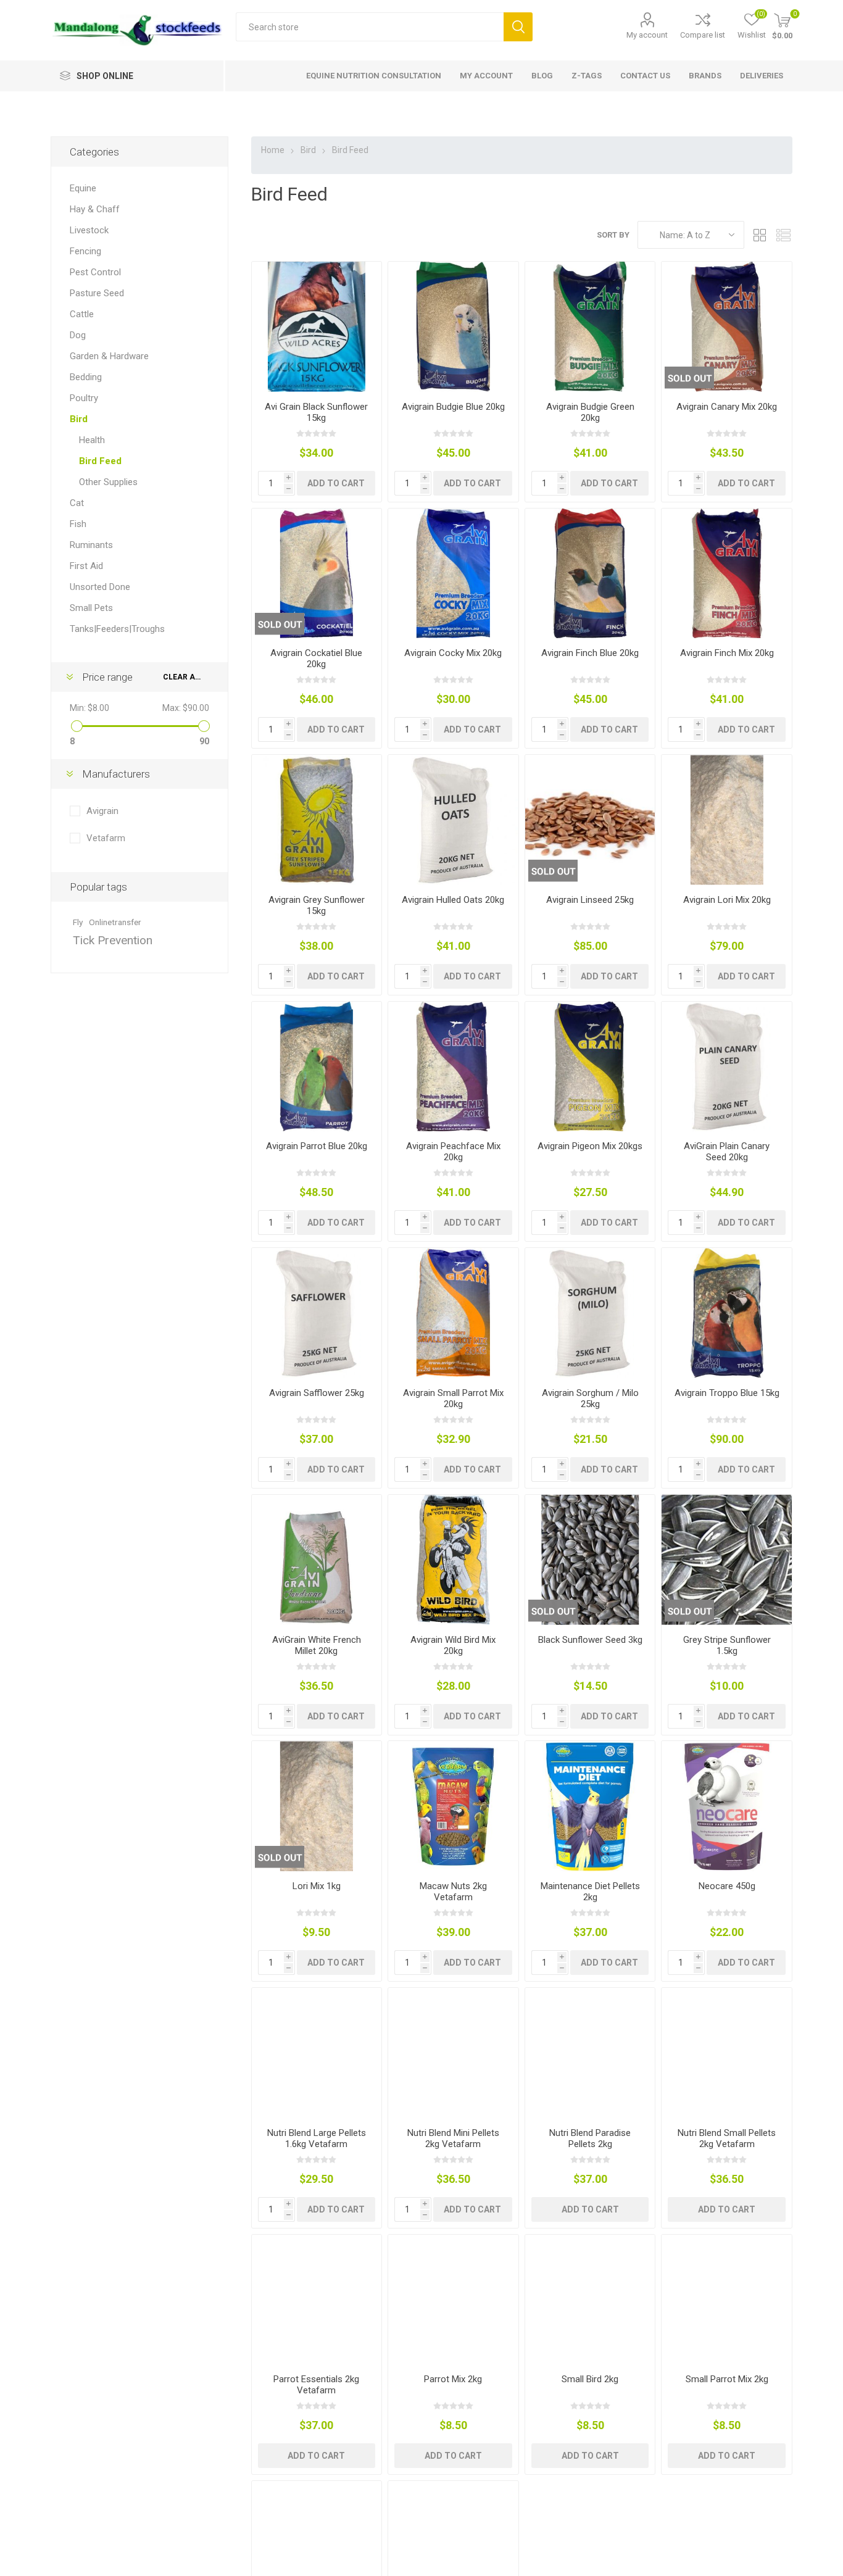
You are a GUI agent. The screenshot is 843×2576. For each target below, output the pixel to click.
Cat (77, 503)
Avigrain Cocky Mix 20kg (453, 653)
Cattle (82, 314)
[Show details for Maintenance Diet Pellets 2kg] (590, 1806)
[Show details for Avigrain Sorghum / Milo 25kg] (590, 1313)
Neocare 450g (727, 1886)
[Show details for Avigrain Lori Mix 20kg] (727, 820)
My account (647, 35)
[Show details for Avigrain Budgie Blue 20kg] (453, 327)
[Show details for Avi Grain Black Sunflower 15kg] (317, 327)
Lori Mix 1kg (317, 1886)
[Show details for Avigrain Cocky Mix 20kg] (453, 574)
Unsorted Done (100, 587)
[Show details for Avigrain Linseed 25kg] (590, 820)
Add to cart (336, 483)
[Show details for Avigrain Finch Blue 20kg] (590, 574)
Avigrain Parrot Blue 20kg (317, 1146)
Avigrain (102, 811)
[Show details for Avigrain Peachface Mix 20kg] (453, 1067)
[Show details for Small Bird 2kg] (590, 2300)
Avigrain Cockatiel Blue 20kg (316, 659)
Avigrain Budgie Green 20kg (590, 412)
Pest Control (95, 272)
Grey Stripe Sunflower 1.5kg (727, 1645)
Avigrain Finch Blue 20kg (590, 653)
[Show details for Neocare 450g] (727, 1806)
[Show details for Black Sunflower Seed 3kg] (590, 1560)
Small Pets (91, 608)
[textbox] (370, 27)
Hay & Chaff (95, 209)
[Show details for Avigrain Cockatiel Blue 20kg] (317, 574)
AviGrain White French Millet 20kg (317, 1645)
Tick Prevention (113, 940)
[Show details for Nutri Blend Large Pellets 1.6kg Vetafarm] (317, 2053)
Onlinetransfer (115, 922)
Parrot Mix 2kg (453, 2379)
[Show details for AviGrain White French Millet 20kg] (317, 1560)
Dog (78, 335)
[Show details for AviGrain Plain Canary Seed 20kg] (727, 1067)
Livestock (89, 230)
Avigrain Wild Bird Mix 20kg (453, 1645)
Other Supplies (108, 482)
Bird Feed (100, 461)
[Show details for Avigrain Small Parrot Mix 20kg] (453, 1313)
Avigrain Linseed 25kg (590, 900)
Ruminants (91, 545)
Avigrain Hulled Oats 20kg (453, 900)
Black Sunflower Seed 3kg (590, 1640)
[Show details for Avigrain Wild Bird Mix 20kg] (453, 1560)
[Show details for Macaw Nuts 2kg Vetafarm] (453, 1806)
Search (518, 27)
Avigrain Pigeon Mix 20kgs (590, 1146)
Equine (83, 188)
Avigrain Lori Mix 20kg (727, 900)
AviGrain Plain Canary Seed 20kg (727, 1152)
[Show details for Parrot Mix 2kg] (453, 2300)
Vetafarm (106, 838)
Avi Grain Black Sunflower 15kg (316, 412)
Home (273, 150)
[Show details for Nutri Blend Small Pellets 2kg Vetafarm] (727, 2053)
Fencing (85, 251)
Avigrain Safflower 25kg (317, 1393)
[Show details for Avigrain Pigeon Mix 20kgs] (590, 1067)
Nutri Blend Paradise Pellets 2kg (590, 2138)
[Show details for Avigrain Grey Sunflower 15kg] (317, 820)
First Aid (86, 566)
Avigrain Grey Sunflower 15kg (317, 905)
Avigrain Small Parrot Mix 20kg (453, 1398)
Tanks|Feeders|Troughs (117, 629)
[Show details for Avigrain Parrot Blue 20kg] (317, 1067)
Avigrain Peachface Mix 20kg (453, 1152)
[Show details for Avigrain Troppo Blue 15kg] (727, 1313)
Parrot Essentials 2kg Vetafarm (316, 2385)
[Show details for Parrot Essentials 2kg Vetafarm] (317, 2300)
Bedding (86, 377)
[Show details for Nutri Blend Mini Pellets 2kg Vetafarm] (453, 2053)
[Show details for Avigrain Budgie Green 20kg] (590, 327)
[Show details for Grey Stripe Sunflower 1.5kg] (727, 1560)
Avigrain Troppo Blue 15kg (727, 1393)
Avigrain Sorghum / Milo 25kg (590, 1398)
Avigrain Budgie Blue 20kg (453, 407)
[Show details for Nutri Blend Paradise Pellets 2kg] (590, 2053)
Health (92, 440)
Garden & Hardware (109, 356)
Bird (79, 419)
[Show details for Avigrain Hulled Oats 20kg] (453, 820)
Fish (78, 524)
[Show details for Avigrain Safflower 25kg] (317, 1313)
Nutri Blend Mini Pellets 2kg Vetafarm (453, 2138)
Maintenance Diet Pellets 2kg (590, 1892)
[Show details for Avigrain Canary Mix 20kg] (727, 327)
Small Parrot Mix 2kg (727, 2379)
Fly (78, 922)
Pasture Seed (97, 293)
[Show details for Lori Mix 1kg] (317, 1806)
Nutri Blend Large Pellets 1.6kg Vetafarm (317, 2138)
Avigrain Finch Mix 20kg (727, 653)
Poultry (84, 398)
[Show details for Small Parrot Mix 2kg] (727, 2300)
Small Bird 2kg (590, 2379)
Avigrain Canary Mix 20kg (727, 407)
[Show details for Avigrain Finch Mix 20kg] (727, 574)
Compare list (703, 35)
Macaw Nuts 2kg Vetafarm (453, 1892)
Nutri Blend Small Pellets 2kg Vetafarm (727, 2138)
